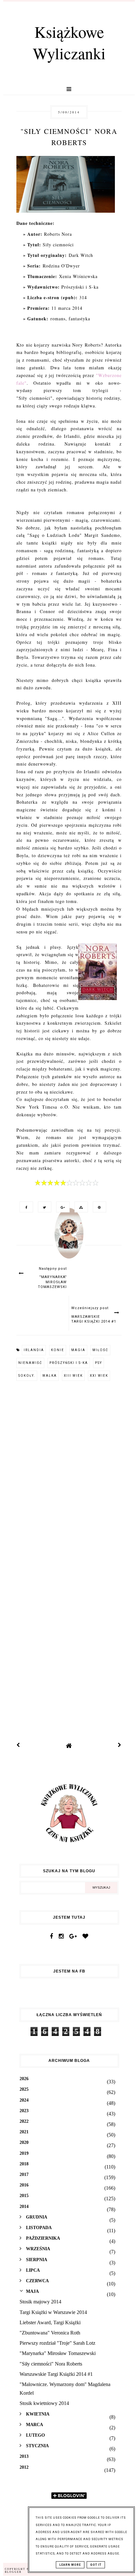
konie (58, 1350)
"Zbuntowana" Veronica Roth (50, 2333)
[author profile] (69, 1240)
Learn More (70, 2565)
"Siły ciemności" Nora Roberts (51, 2364)
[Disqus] (69, 1473)
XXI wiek (99, 1376)
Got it (96, 2565)
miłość (100, 1350)
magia (78, 1350)
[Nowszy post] (18, 1746)
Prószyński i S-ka (69, 1363)
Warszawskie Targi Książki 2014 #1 (56, 2374)
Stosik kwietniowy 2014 (44, 2403)
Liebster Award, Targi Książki (50, 2322)
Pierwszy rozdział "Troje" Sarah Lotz (57, 2343)
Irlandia (34, 1350)
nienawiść (30, 1363)
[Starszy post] (120, 1746)
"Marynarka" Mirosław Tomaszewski (58, 2353)
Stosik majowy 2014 (40, 2302)
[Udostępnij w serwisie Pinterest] (98, 1207)
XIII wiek (73, 1376)
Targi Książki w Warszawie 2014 (53, 2312)
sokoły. (27, 1376)
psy (99, 1363)
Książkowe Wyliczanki (69, 42)
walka (50, 1376)
